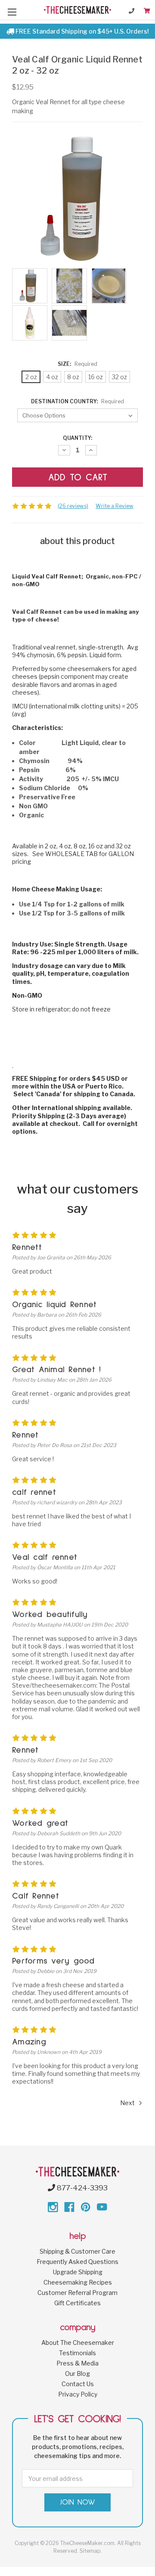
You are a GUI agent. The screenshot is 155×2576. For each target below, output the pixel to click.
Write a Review (115, 506)
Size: (77, 364)
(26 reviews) (73, 506)
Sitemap (90, 2551)
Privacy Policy (78, 2394)
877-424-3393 (81, 2188)
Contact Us (78, 2384)
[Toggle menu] (12, 12)
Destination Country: (77, 401)
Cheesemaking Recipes (78, 2282)
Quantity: (77, 438)
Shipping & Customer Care (77, 2251)
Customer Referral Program (77, 2293)
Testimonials (77, 2353)
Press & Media (77, 2363)
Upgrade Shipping (78, 2272)
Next (128, 2103)
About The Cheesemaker (78, 2343)
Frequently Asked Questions (77, 2262)
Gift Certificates (77, 2303)
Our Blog (77, 2373)
